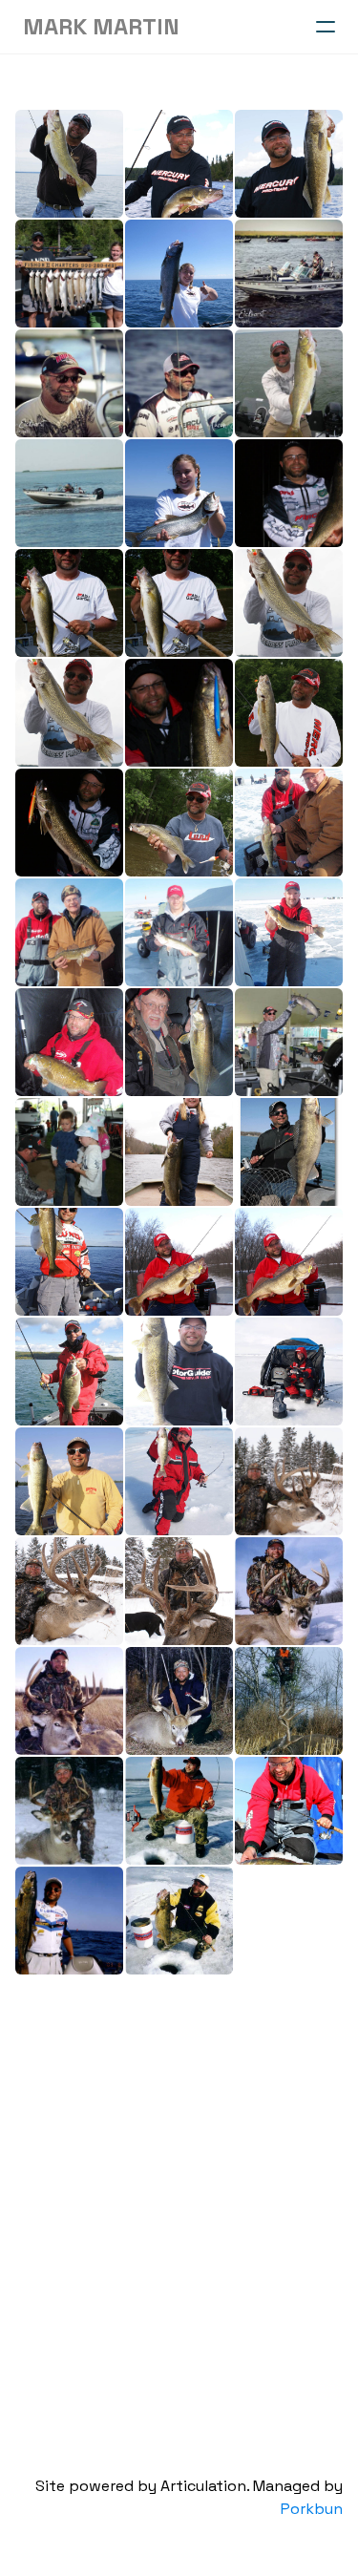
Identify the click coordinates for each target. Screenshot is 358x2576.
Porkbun (312, 2509)
